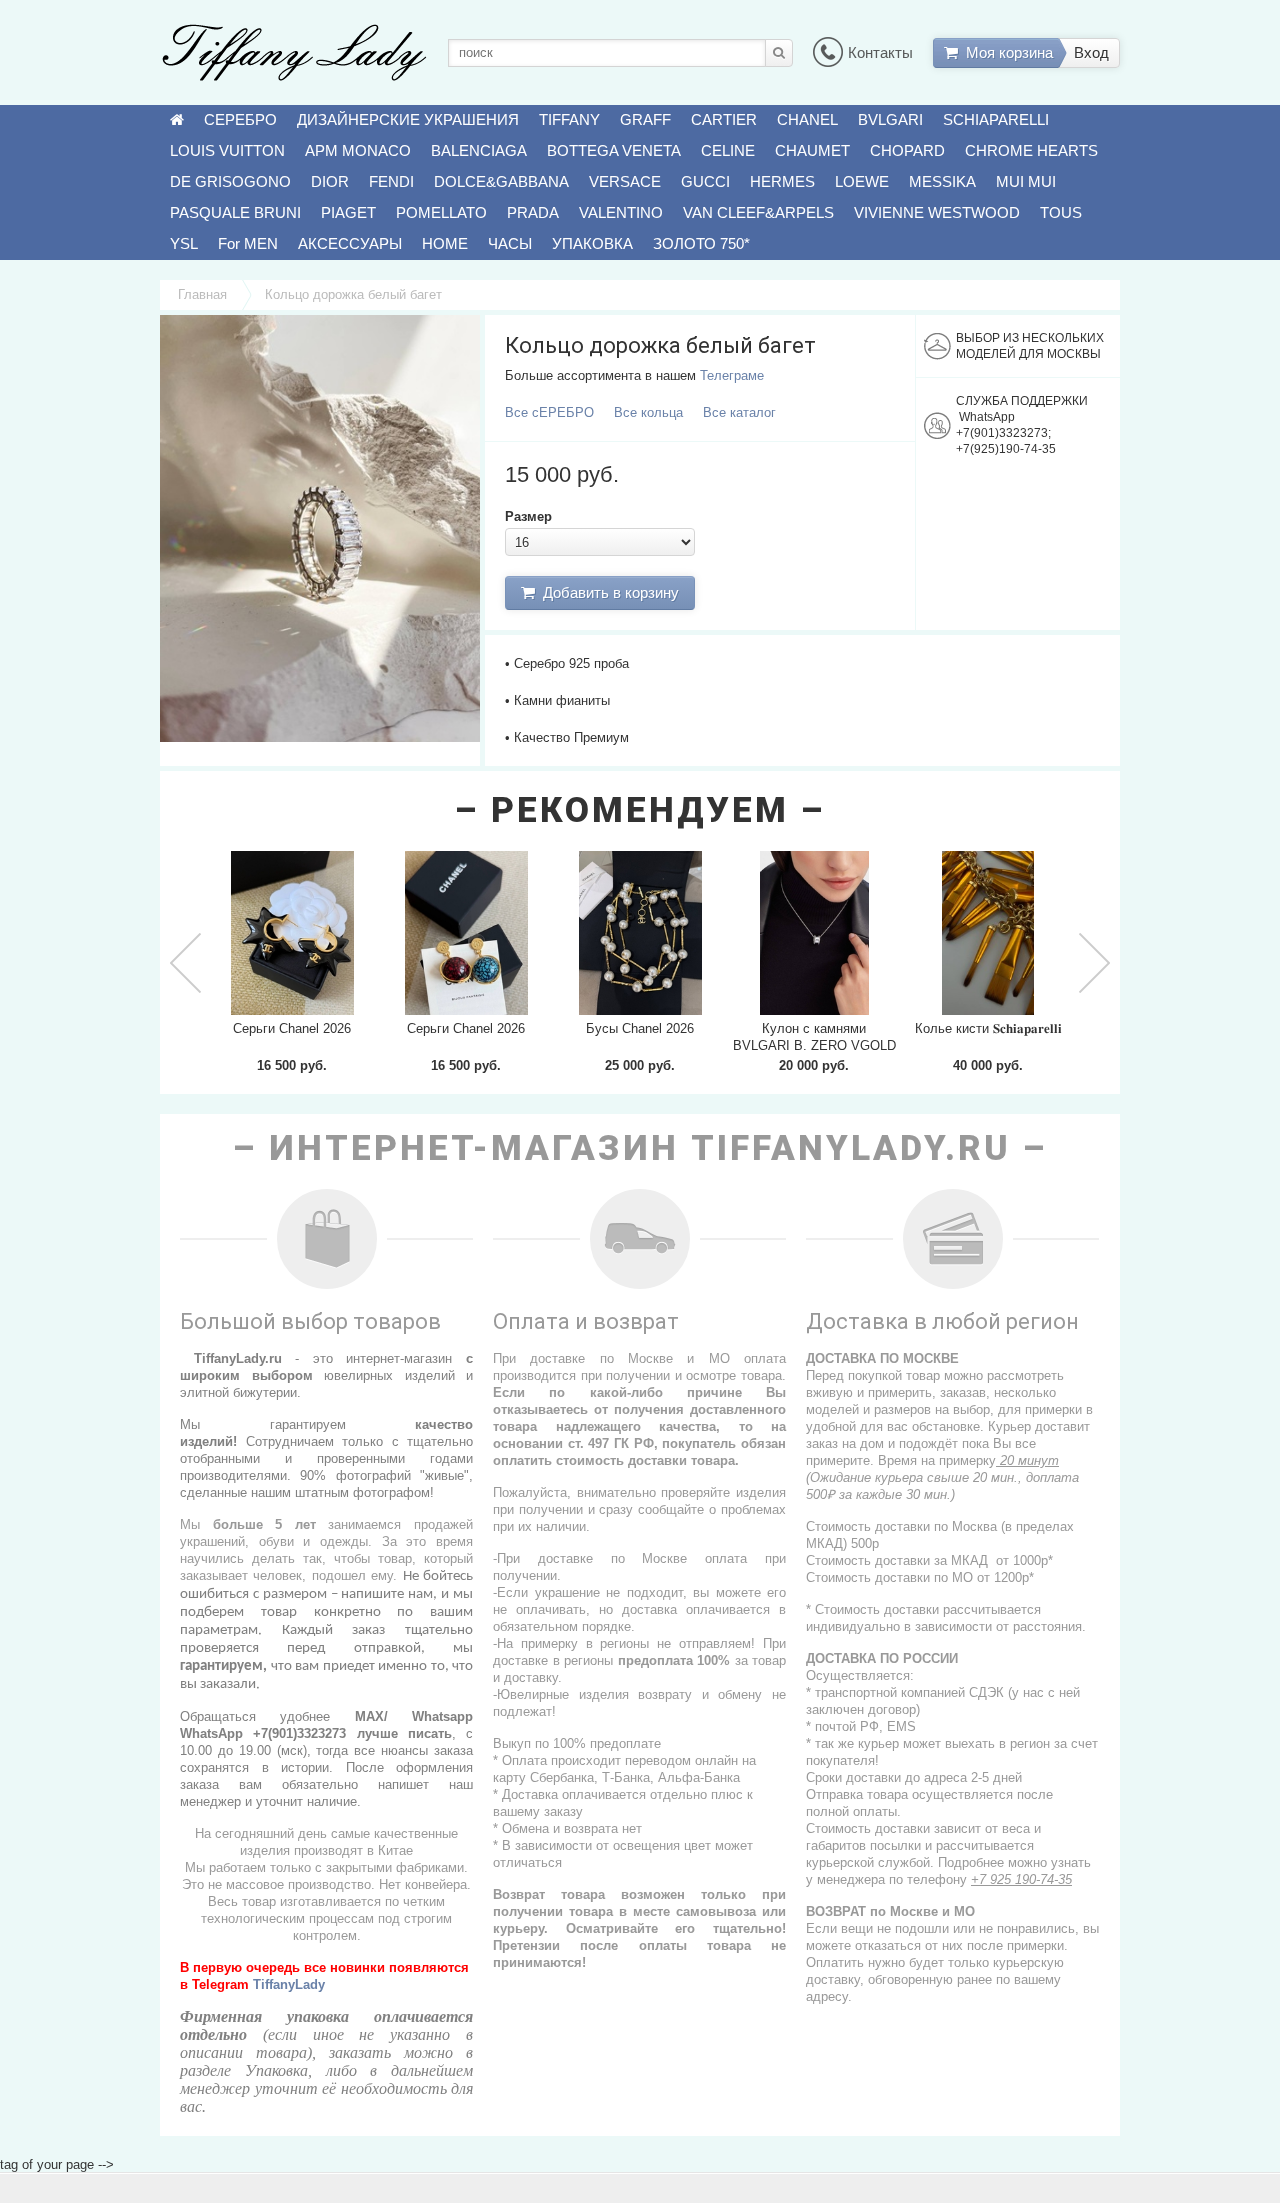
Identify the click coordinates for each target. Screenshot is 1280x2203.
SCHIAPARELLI (996, 119)
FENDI (391, 181)
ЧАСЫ (510, 243)
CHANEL (807, 119)
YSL (184, 243)
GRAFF (645, 119)
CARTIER (724, 119)
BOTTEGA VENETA (614, 150)
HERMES (782, 181)
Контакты (880, 52)
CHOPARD (907, 150)
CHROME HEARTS (1031, 150)
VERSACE (625, 181)
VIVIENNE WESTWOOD (937, 212)
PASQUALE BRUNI (235, 212)
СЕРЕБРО (240, 119)
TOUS (1061, 212)
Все (549, 412)
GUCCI (705, 181)
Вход (1091, 52)
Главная (202, 294)
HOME (445, 243)
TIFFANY (569, 119)
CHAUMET (812, 150)
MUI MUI (1026, 181)
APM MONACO (358, 150)
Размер (528, 516)
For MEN (248, 243)
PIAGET (348, 212)
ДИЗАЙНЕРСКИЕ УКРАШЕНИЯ (408, 119)
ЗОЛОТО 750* (701, 243)
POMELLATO (441, 212)
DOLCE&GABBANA (501, 181)
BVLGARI (890, 119)
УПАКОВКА (592, 243)
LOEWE (862, 181)
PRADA (533, 212)
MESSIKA (942, 181)
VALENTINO (621, 212)
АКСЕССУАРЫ (350, 243)
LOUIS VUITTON (227, 150)
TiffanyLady (289, 1984)
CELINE (728, 150)
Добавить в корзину (607, 592)
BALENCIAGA (479, 150)
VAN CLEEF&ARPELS (758, 212)
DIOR (330, 181)
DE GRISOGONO (230, 181)
